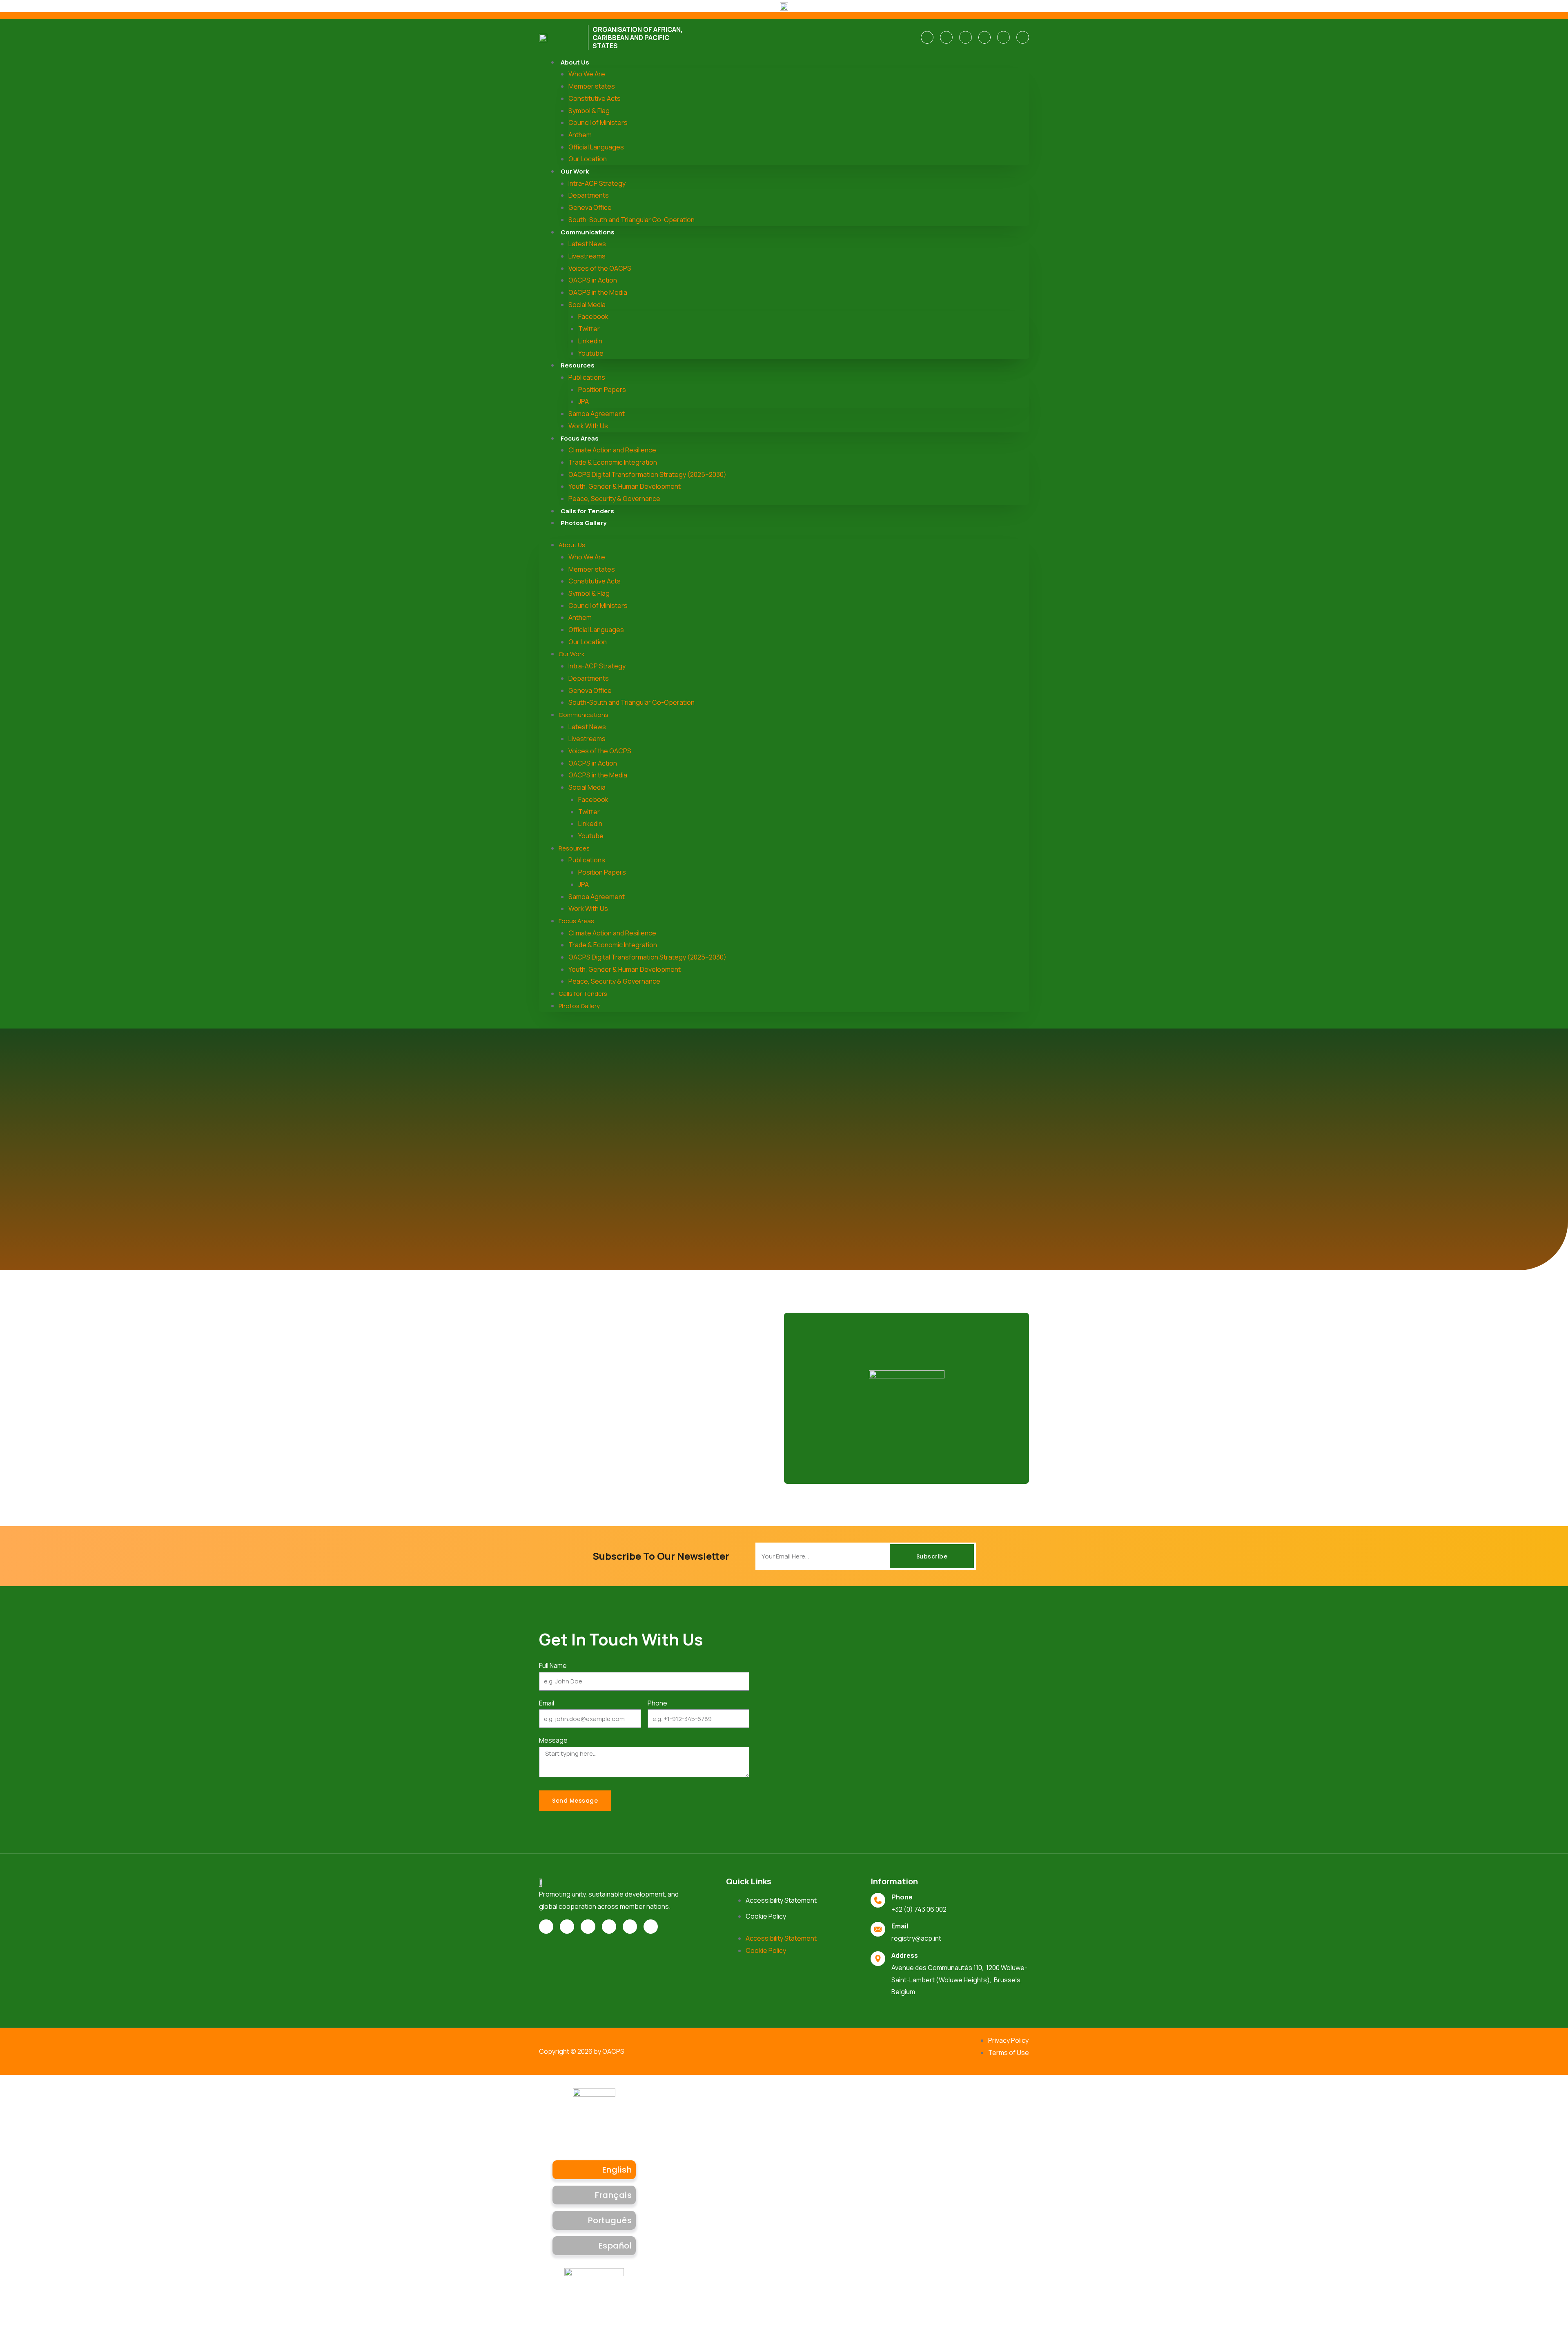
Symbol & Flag (589, 111)
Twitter (589, 329)
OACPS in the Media (598, 292)
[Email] (878, 1929)
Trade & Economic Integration (613, 462)
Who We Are (587, 74)
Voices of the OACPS (600, 268)
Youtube (591, 353)
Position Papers (602, 390)
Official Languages (596, 147)
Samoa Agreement (597, 414)
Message (553, 1740)
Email (547, 1703)
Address (905, 1955)
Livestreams (587, 256)
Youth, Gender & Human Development (625, 486)
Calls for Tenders (587, 511)
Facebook (593, 316)
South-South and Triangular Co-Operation (631, 220)
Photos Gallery (584, 523)
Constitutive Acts (595, 98)
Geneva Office (590, 207)
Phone (657, 1703)
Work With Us (588, 426)
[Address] (878, 1959)
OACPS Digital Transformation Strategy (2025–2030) (647, 474)
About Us (575, 62)
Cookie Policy (766, 1916)
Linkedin (590, 341)
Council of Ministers (598, 122)
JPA (584, 401)
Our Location (588, 159)
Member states (592, 86)
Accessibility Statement (781, 1900)
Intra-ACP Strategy (597, 183)
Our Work (575, 171)
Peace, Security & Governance (614, 499)
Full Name (553, 1665)
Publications (587, 377)
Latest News (587, 244)
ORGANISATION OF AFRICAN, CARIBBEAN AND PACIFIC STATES (638, 38)
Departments (589, 195)
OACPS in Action (593, 280)
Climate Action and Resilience (612, 450)
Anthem (580, 135)
